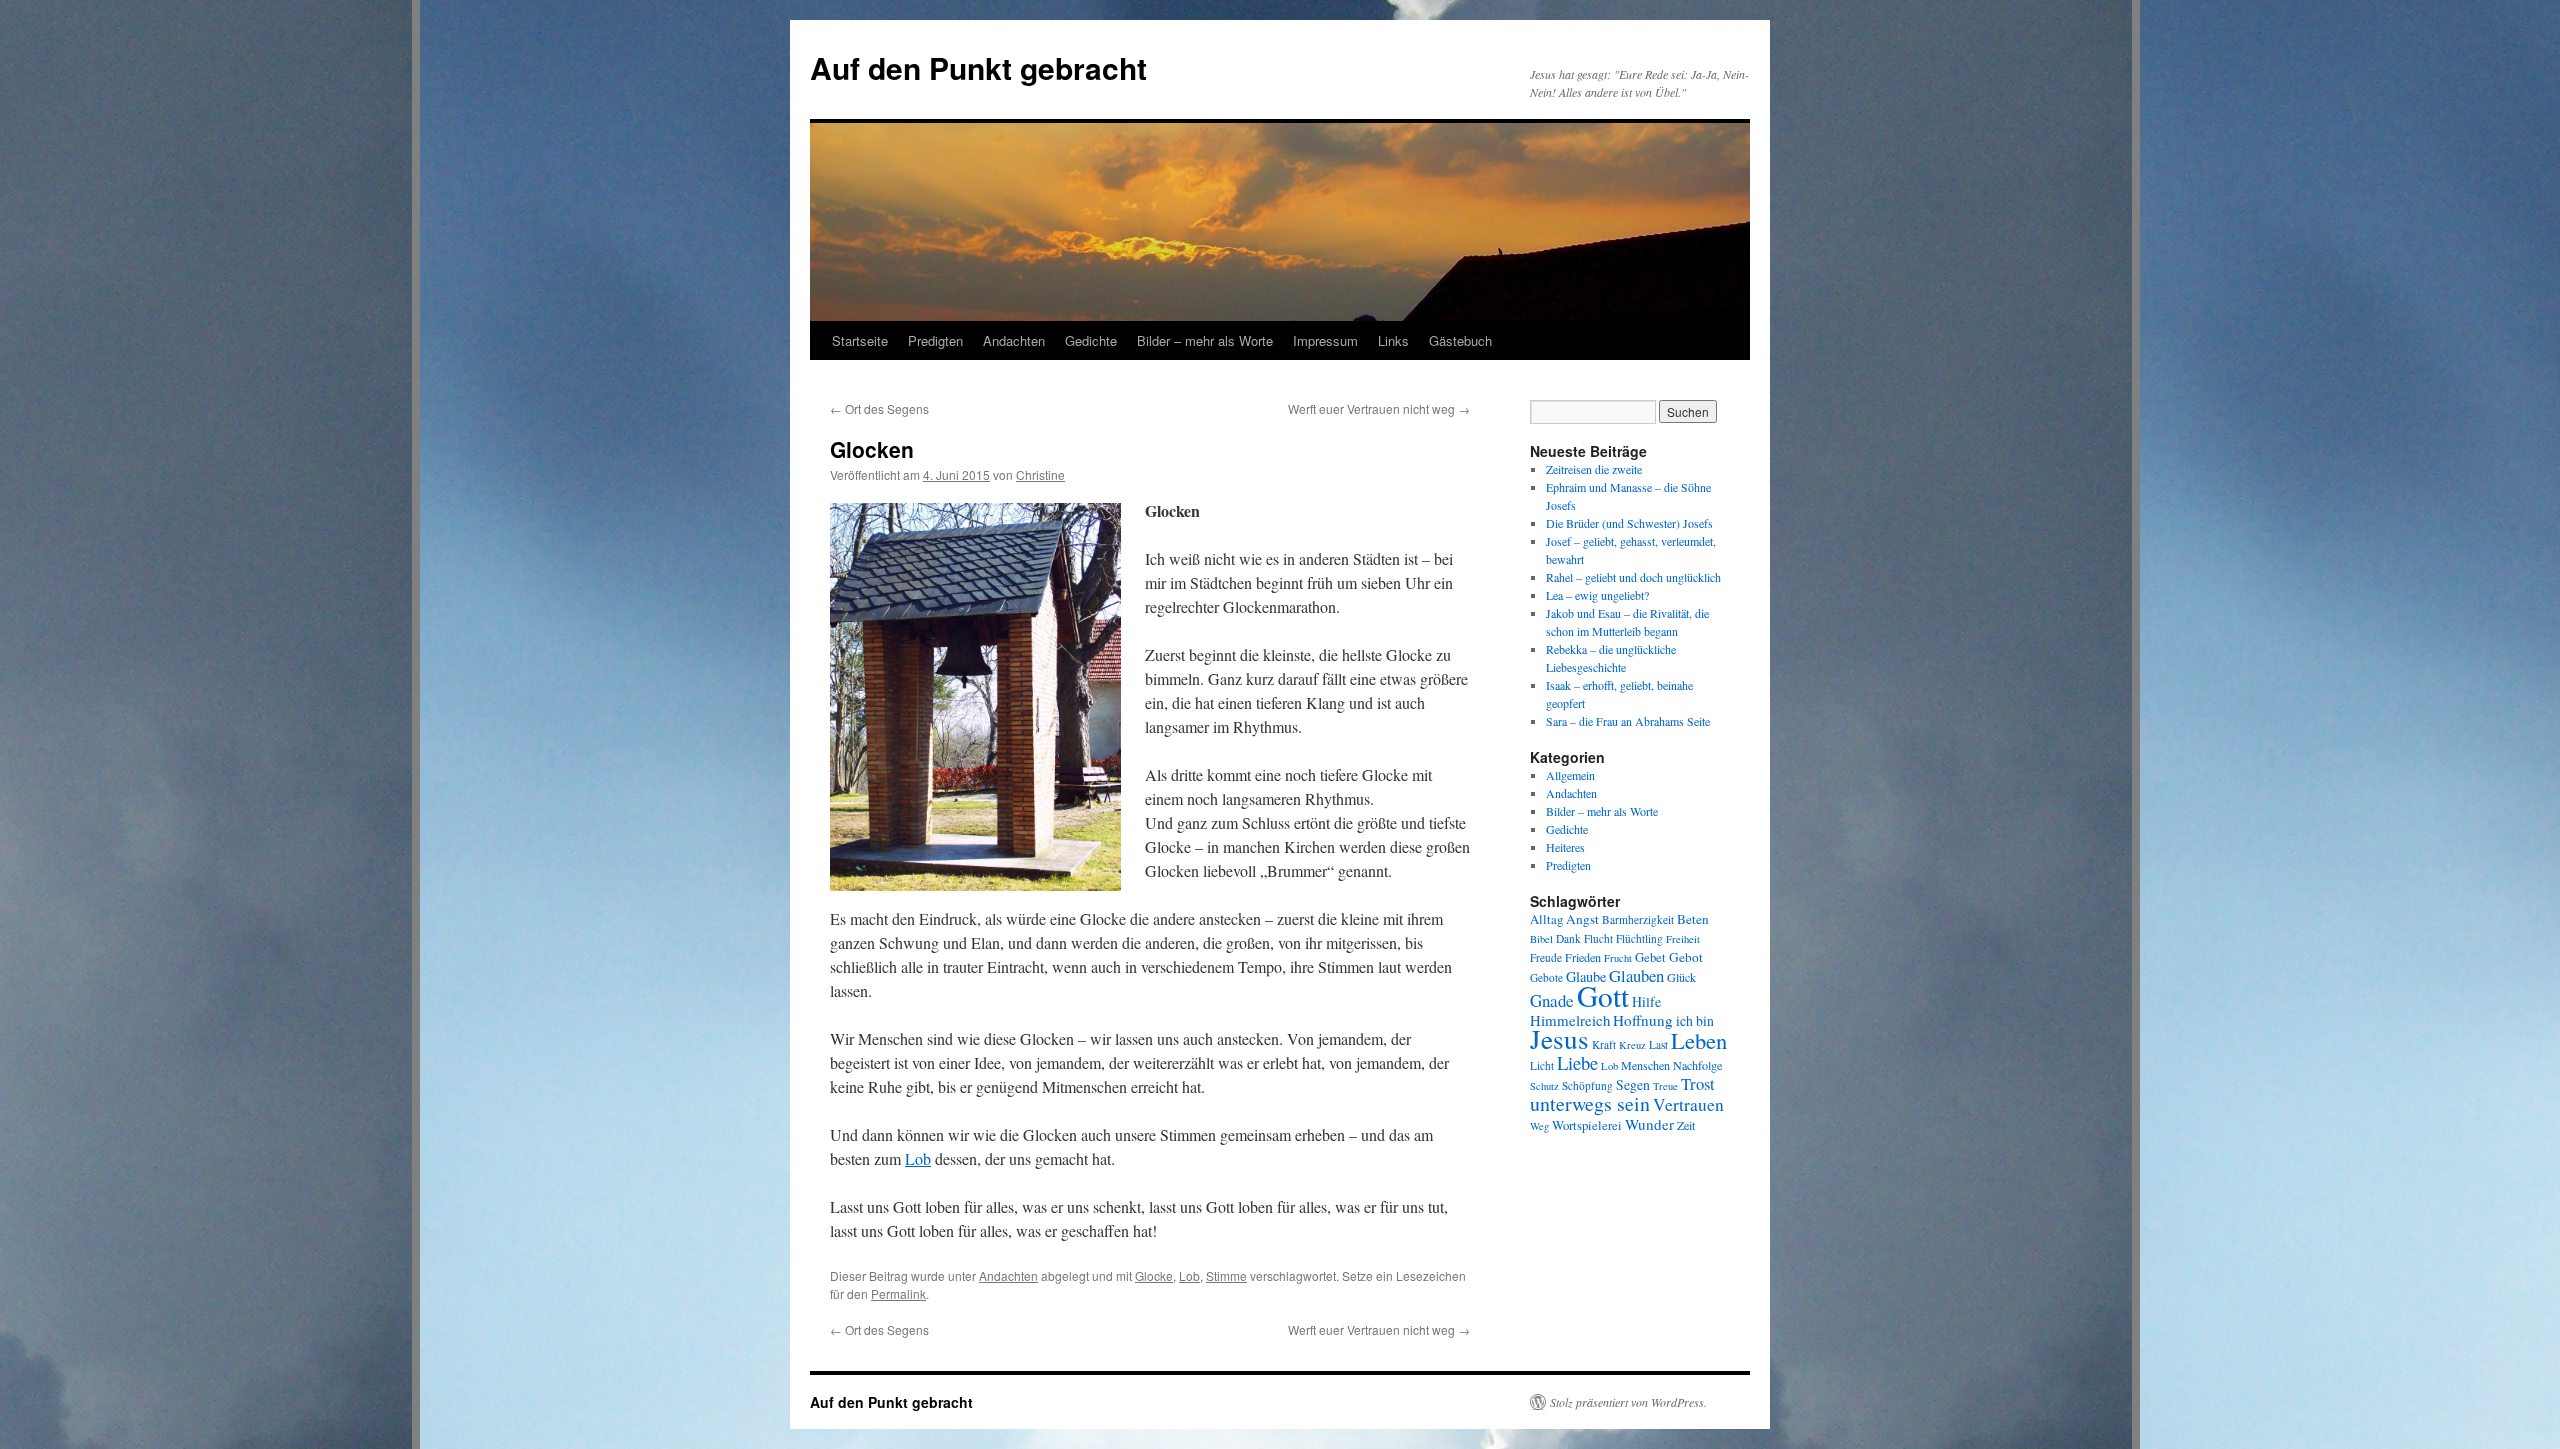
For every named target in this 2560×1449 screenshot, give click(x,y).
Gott (1603, 995)
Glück (1681, 977)
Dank (1568, 938)
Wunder (1649, 1124)
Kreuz (1632, 1045)
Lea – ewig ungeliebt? (1597, 595)
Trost (1698, 1083)
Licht (1542, 1065)
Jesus (1559, 1038)
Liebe (1577, 1062)
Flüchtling (1639, 938)
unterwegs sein (1590, 1103)
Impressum (1325, 340)
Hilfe (1646, 1001)
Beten (1693, 919)
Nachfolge (1697, 1065)
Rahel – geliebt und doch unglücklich (1633, 577)
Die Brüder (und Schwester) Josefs (1629, 523)
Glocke (1154, 1275)
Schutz (1544, 1086)
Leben (1699, 1040)
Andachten (1014, 340)
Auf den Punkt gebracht (978, 67)
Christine (1040, 474)
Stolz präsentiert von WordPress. (1628, 1402)
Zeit (1686, 1125)
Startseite (860, 340)
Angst (1582, 919)
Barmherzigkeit (1638, 919)
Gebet (1650, 957)
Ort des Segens (879, 408)
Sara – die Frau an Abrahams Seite (1628, 721)
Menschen (1645, 1065)
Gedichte (1091, 340)
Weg (1539, 1126)
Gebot (1686, 957)
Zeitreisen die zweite (1594, 469)
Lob (918, 1158)
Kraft (1604, 1044)
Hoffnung (1643, 1020)
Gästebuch (1460, 340)
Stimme (1226, 1275)
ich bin (1695, 1020)
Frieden (1583, 957)
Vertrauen (1688, 1104)
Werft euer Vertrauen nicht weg (1379, 408)
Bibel (1541, 939)
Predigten (935, 340)
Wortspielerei (1587, 1125)
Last (1658, 1044)
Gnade (1552, 1000)
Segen (1633, 1084)
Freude (1546, 957)
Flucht (1598, 938)
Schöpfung (1587, 1085)
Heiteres (1565, 847)
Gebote (1546, 977)
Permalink (898, 1293)
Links (1393, 340)
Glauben (1636, 975)
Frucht (1618, 958)
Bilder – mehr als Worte (1205, 340)
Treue (1665, 1086)
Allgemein (1570, 775)
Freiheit (1683, 939)
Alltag (1546, 919)
